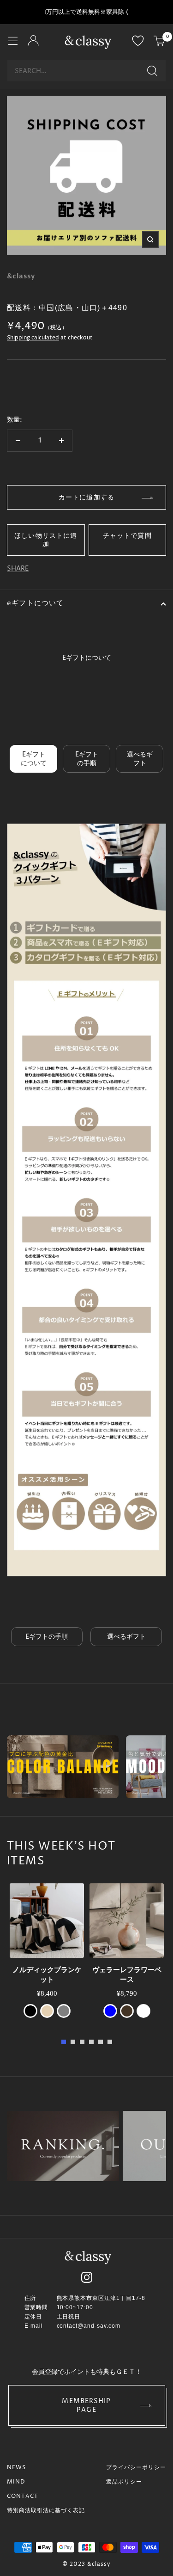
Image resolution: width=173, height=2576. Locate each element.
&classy (21, 276)
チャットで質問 (127, 535)
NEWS (16, 2468)
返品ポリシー (124, 2482)
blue (110, 2011)
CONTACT (23, 2496)
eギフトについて (36, 603)
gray (64, 2011)
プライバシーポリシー (136, 2468)
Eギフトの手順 (87, 759)
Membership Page (86, 2405)
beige (47, 2011)
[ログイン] (33, 42)
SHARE (18, 569)
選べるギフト (140, 759)
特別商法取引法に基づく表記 (46, 2511)
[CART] (160, 42)
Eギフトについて (34, 759)
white (143, 2011)
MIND (16, 2482)
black (30, 2011)
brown (127, 2011)
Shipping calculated (33, 338)
